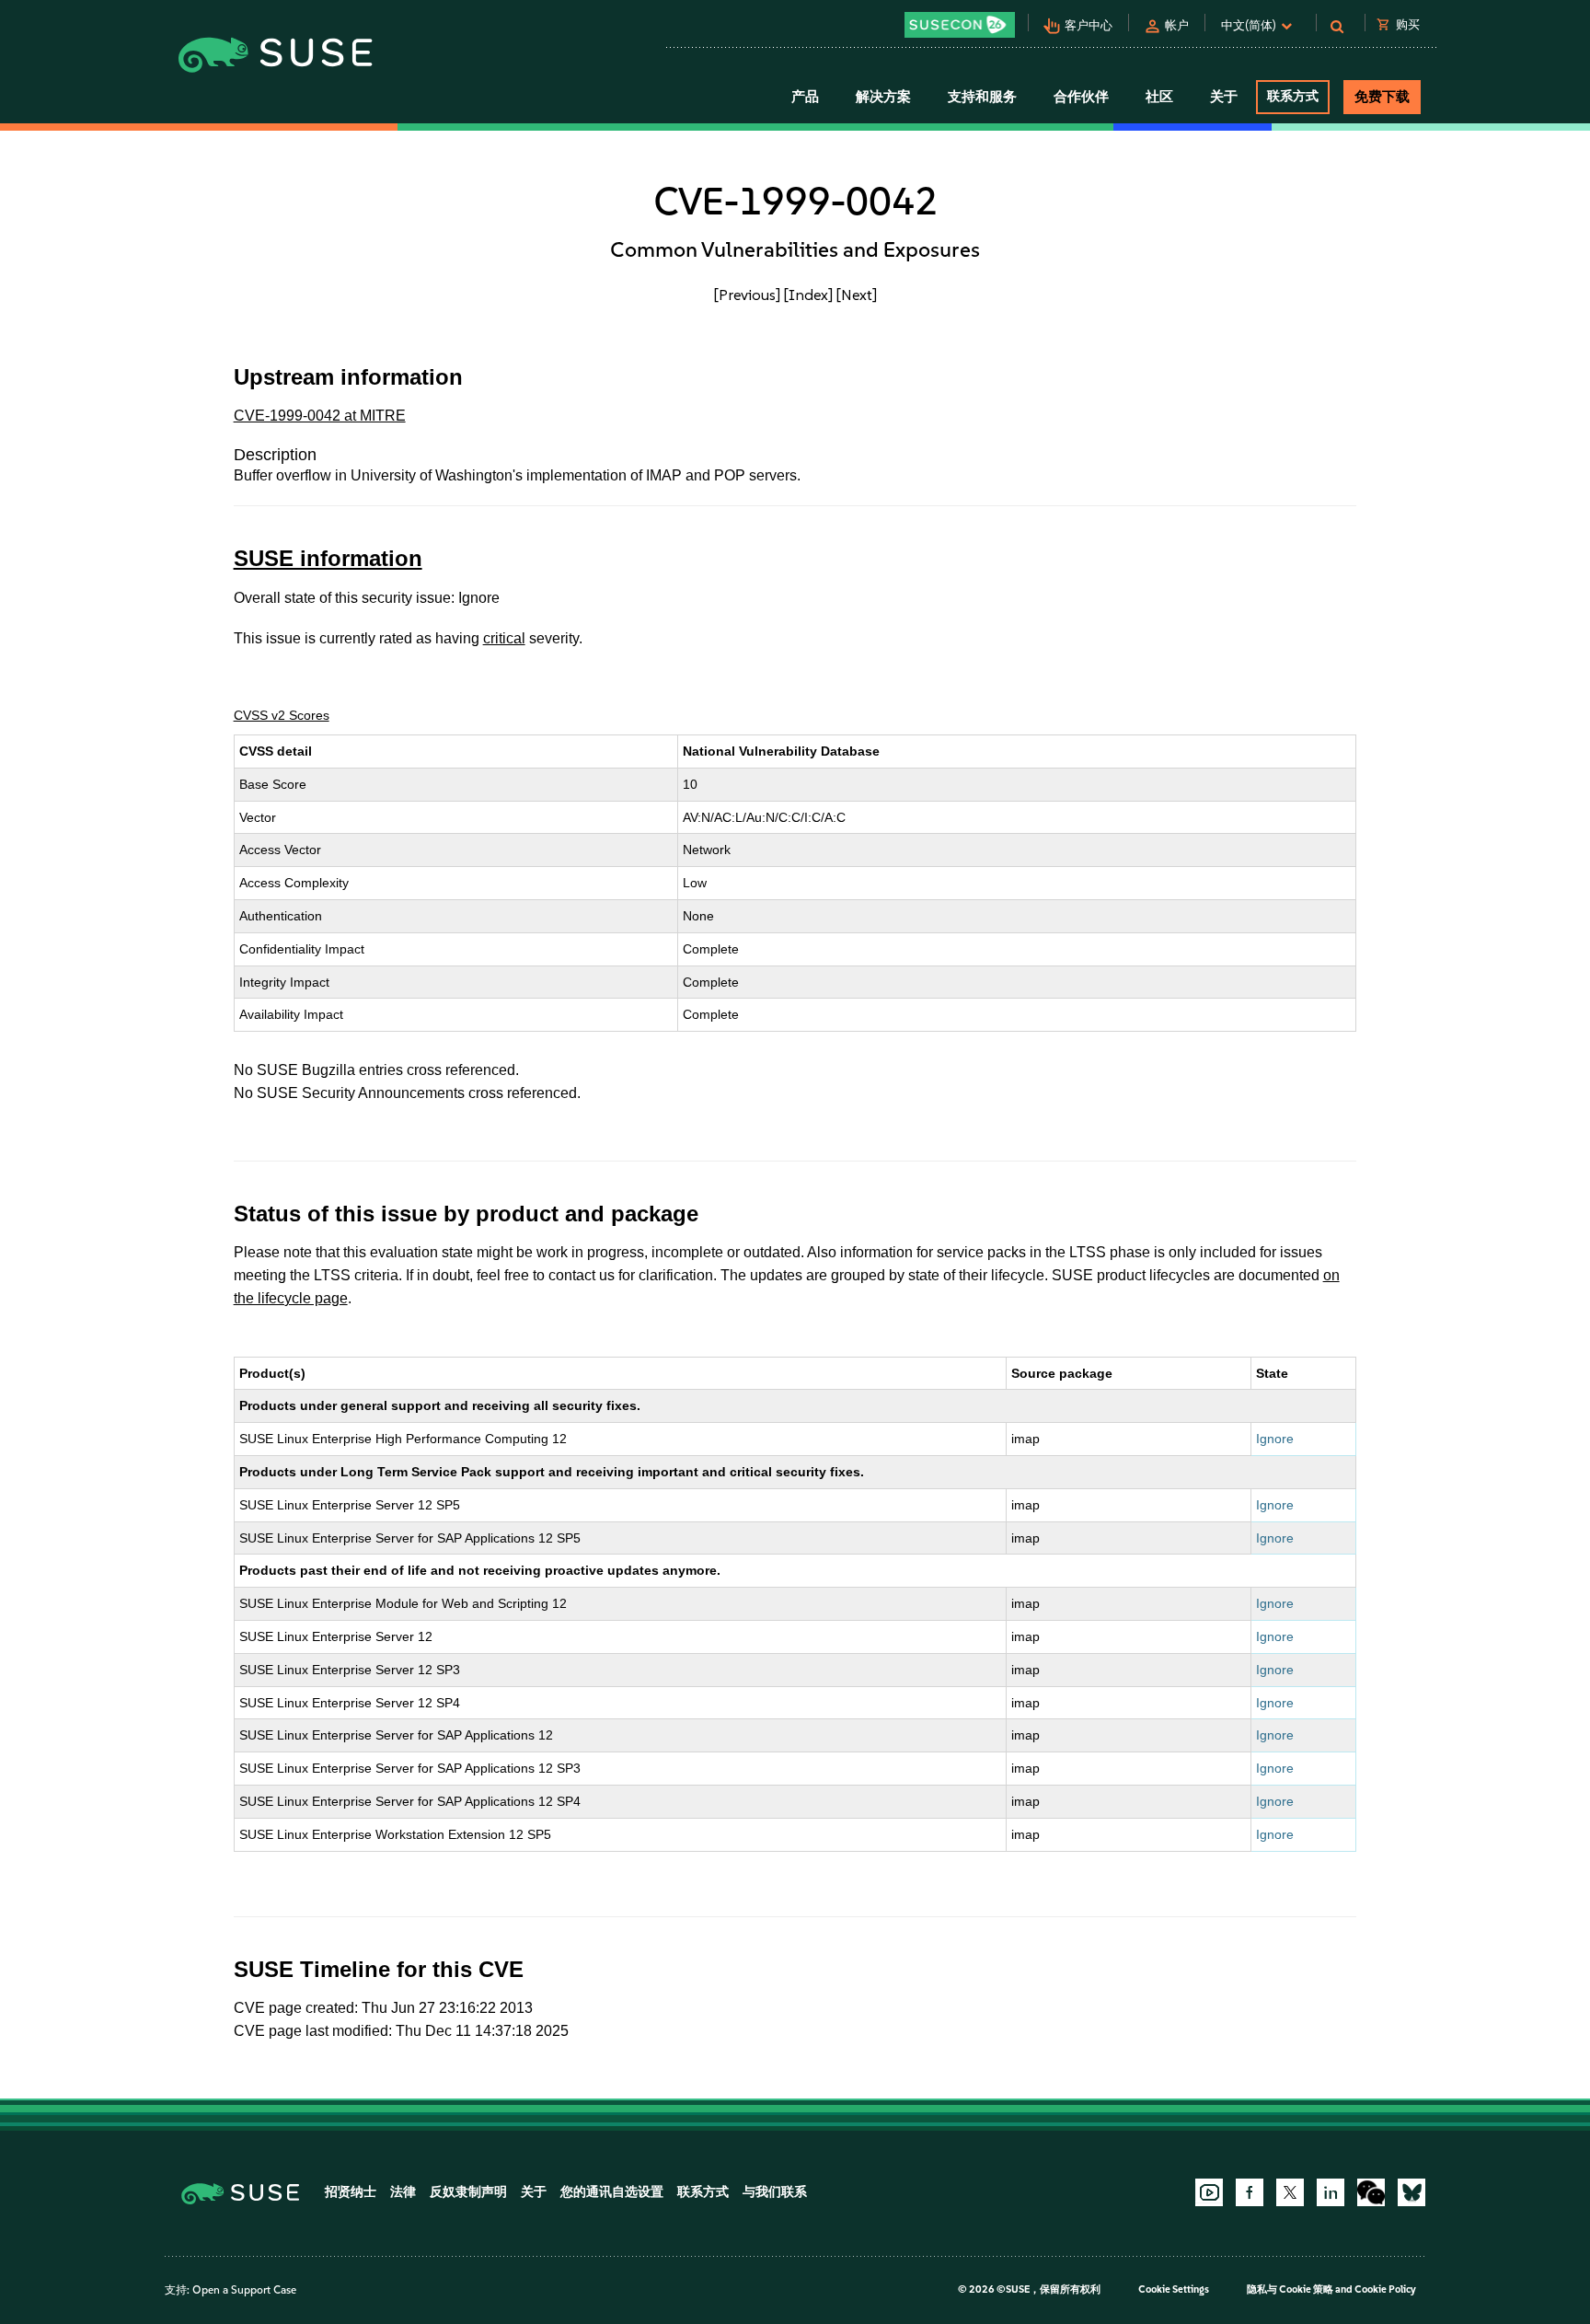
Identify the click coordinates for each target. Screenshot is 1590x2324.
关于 (534, 2192)
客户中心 (1089, 25)
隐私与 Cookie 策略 (1290, 2289)
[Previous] (747, 295)
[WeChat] (1371, 2192)
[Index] (808, 295)
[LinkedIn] (1331, 2192)
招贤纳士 (351, 2192)
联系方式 (1293, 96)
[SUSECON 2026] (960, 25)
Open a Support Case (244, 2290)
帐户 (1177, 25)
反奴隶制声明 (468, 2192)
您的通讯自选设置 (612, 2192)
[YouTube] (1209, 2192)
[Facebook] (1250, 2192)
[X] (1290, 2192)
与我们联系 (775, 2192)
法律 (403, 2192)
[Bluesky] (1411, 2192)
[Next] (857, 295)
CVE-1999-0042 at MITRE (320, 416)
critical (504, 638)
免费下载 (1382, 97)
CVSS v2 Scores (282, 715)
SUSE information (328, 558)
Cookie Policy (1385, 2289)
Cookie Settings (1174, 2289)
